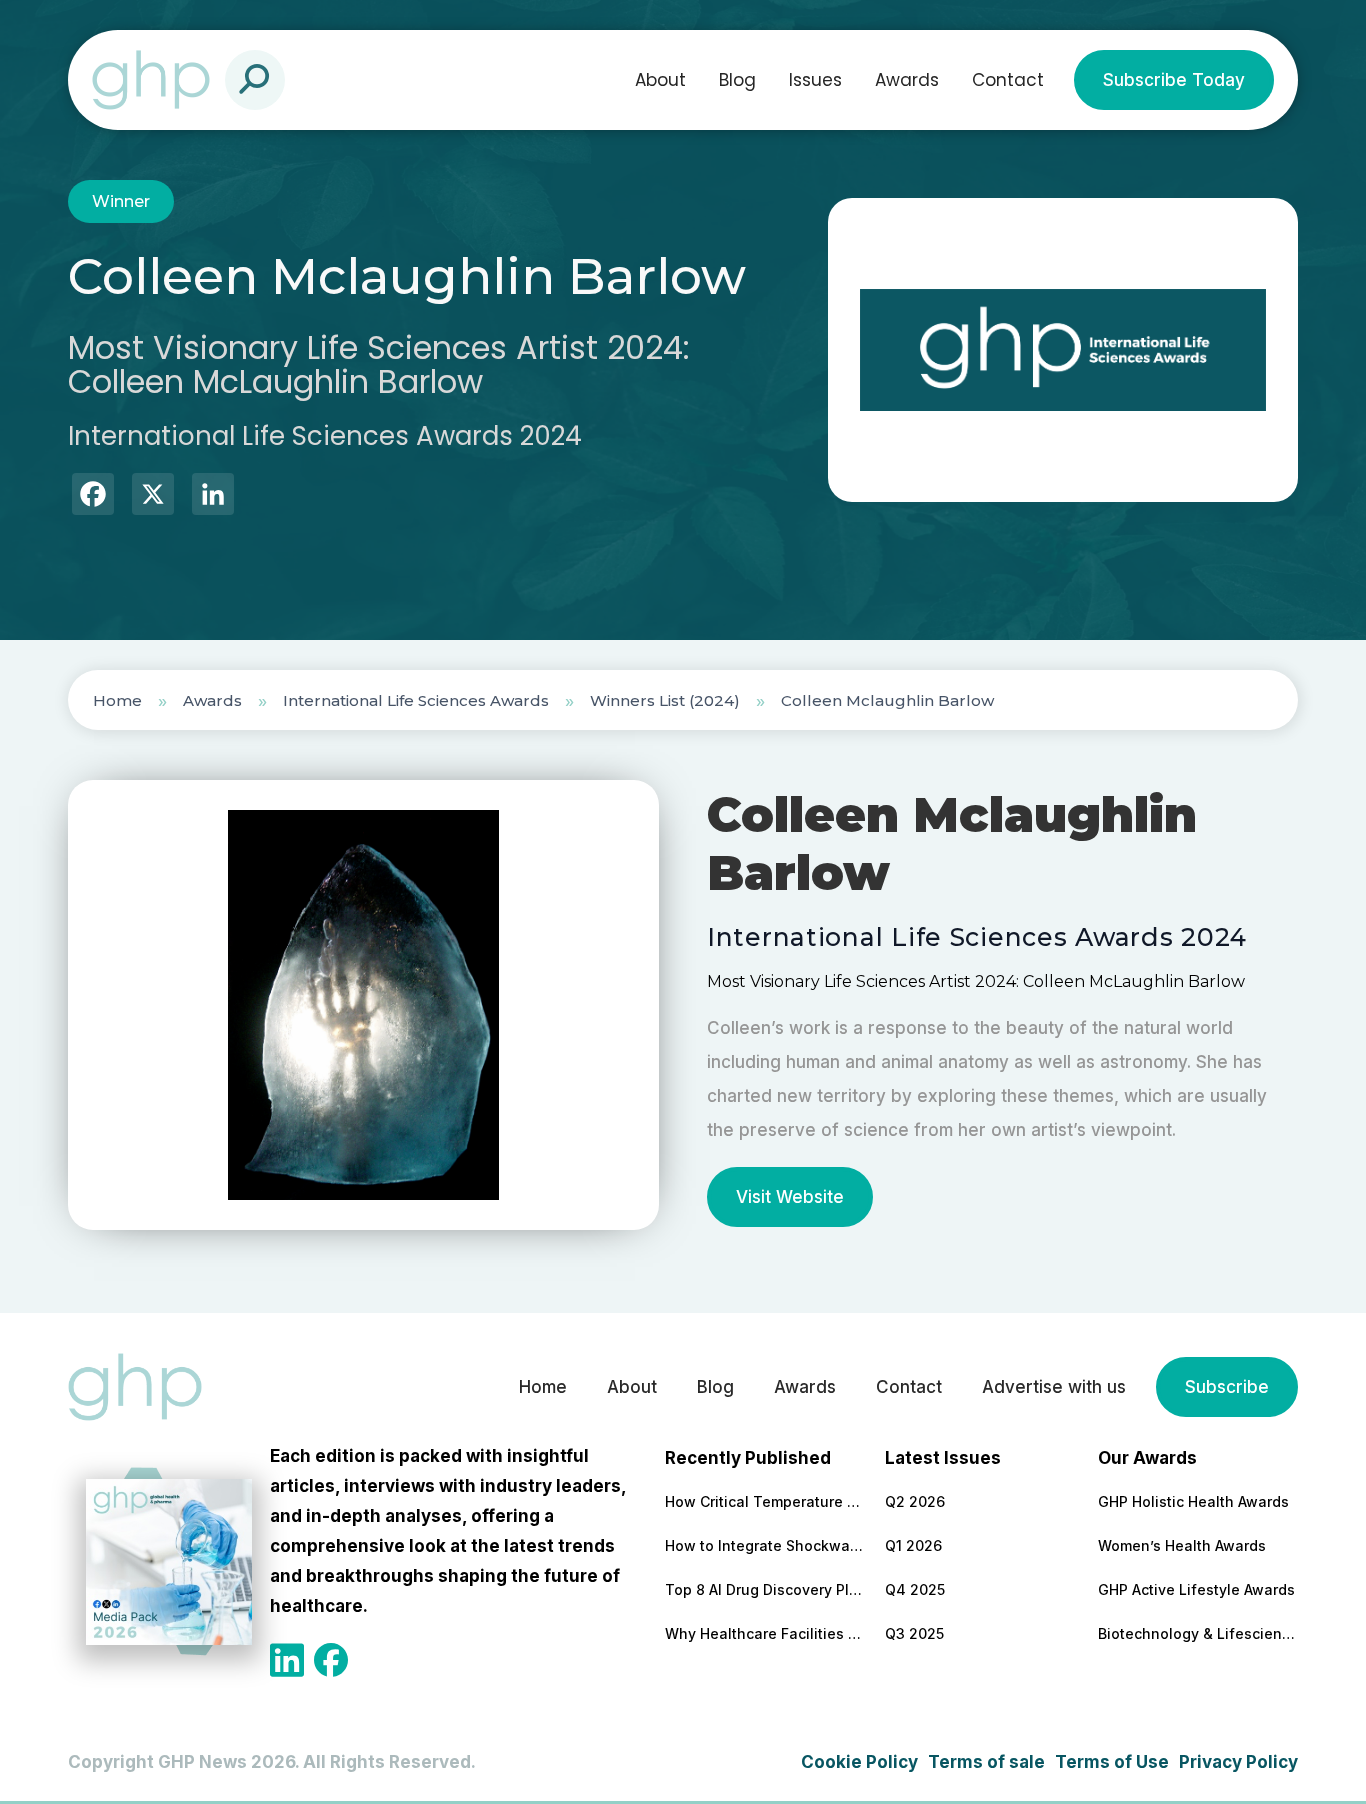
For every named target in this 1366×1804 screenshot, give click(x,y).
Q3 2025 (914, 1633)
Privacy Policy (1238, 1762)
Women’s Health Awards (1182, 1545)
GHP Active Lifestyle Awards (1196, 1589)
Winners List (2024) (665, 700)
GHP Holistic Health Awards (1193, 1501)
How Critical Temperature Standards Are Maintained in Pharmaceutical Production (765, 1501)
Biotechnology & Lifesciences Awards (1198, 1633)
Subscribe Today (1174, 80)
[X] (153, 496)
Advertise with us (1054, 1387)
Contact (1008, 80)
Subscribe (1227, 1387)
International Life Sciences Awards (416, 700)
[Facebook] (93, 496)
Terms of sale (986, 1762)
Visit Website (790, 1197)
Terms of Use (1112, 1762)
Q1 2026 (913, 1545)
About (660, 80)
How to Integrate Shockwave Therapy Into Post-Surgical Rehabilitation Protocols (765, 1545)
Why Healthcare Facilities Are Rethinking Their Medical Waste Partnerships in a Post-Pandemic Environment (765, 1633)
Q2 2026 (915, 1501)
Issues (815, 80)
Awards (907, 80)
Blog (737, 80)
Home (117, 700)
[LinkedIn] (213, 496)
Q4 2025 (915, 1589)
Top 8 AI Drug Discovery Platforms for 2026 (765, 1589)
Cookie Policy (859, 1762)
